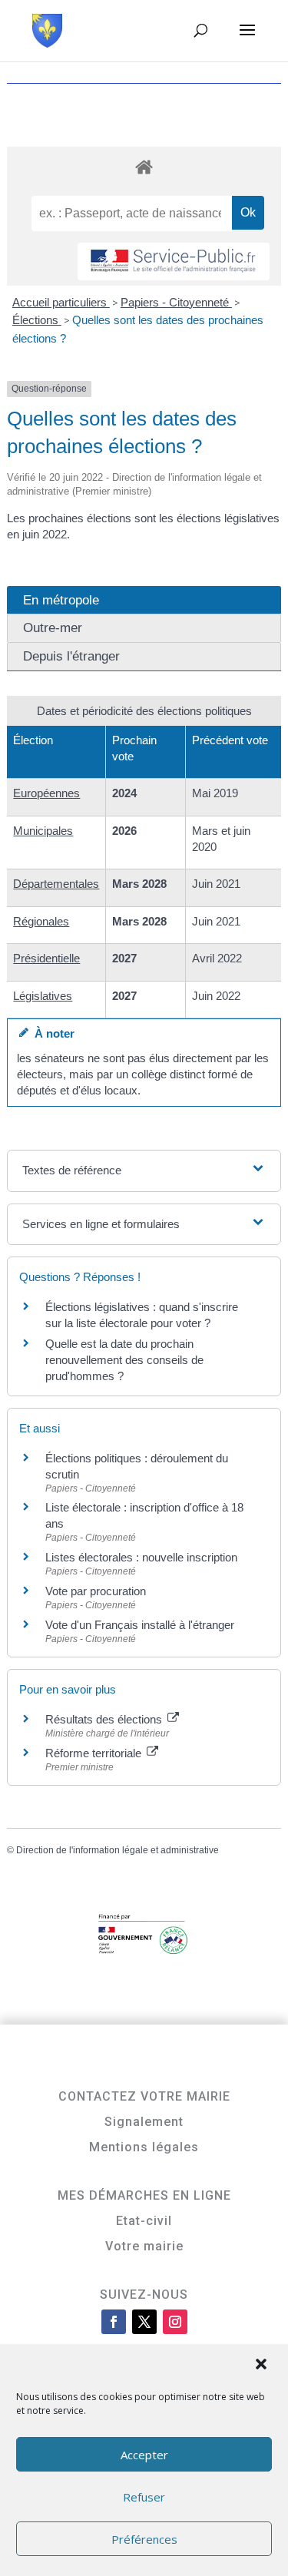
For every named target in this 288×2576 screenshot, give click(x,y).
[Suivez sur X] (144, 2322)
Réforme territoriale (95, 1753)
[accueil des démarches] (144, 166)
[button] (263, 2366)
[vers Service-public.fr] (174, 262)
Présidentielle (46, 958)
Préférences (144, 2539)
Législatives (43, 996)
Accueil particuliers (61, 302)
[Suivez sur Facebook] (114, 2322)
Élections (37, 320)
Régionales (41, 921)
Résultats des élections (105, 1719)
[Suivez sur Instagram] (175, 2322)
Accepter (144, 2455)
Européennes (46, 793)
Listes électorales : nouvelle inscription (141, 1557)
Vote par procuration (96, 1591)
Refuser (144, 2497)
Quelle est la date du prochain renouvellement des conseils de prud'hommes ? (124, 1360)
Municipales (43, 831)
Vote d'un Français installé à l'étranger (140, 1625)
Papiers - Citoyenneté (176, 302)
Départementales (56, 884)
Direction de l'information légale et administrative (118, 1850)
